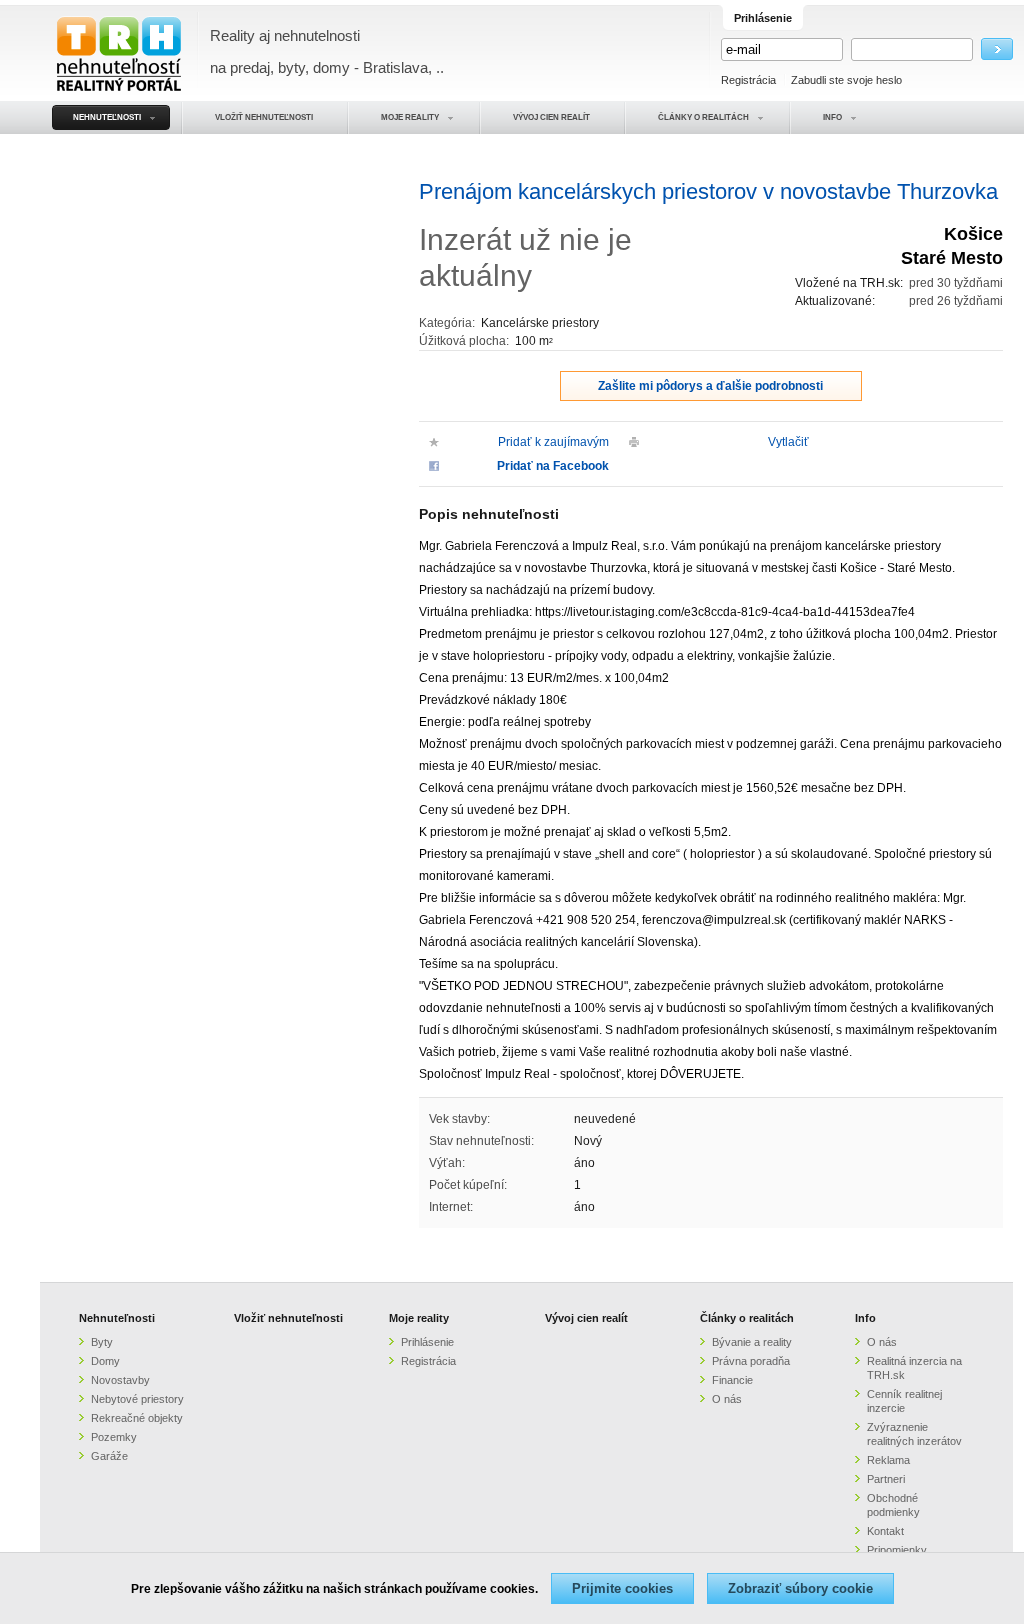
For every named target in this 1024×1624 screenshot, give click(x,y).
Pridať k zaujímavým (553, 442)
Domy (105, 1361)
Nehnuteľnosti (117, 1318)
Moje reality (419, 1318)
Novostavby (120, 1380)
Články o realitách (747, 1318)
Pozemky (114, 1437)
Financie (732, 1380)
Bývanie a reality (752, 1342)
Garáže (109, 1456)
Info (865, 1318)
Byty (102, 1342)
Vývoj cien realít (586, 1318)
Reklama (888, 1460)
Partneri (886, 1479)
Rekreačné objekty (137, 1418)
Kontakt (885, 1531)
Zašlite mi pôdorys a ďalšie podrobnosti (710, 386)
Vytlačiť (788, 442)
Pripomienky (897, 1550)
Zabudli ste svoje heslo (846, 80)
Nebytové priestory (137, 1399)
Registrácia (748, 80)
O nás (727, 1399)
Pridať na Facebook (553, 466)
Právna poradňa (751, 1361)
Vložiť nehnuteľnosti (288, 1318)
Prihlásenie (427, 1342)
